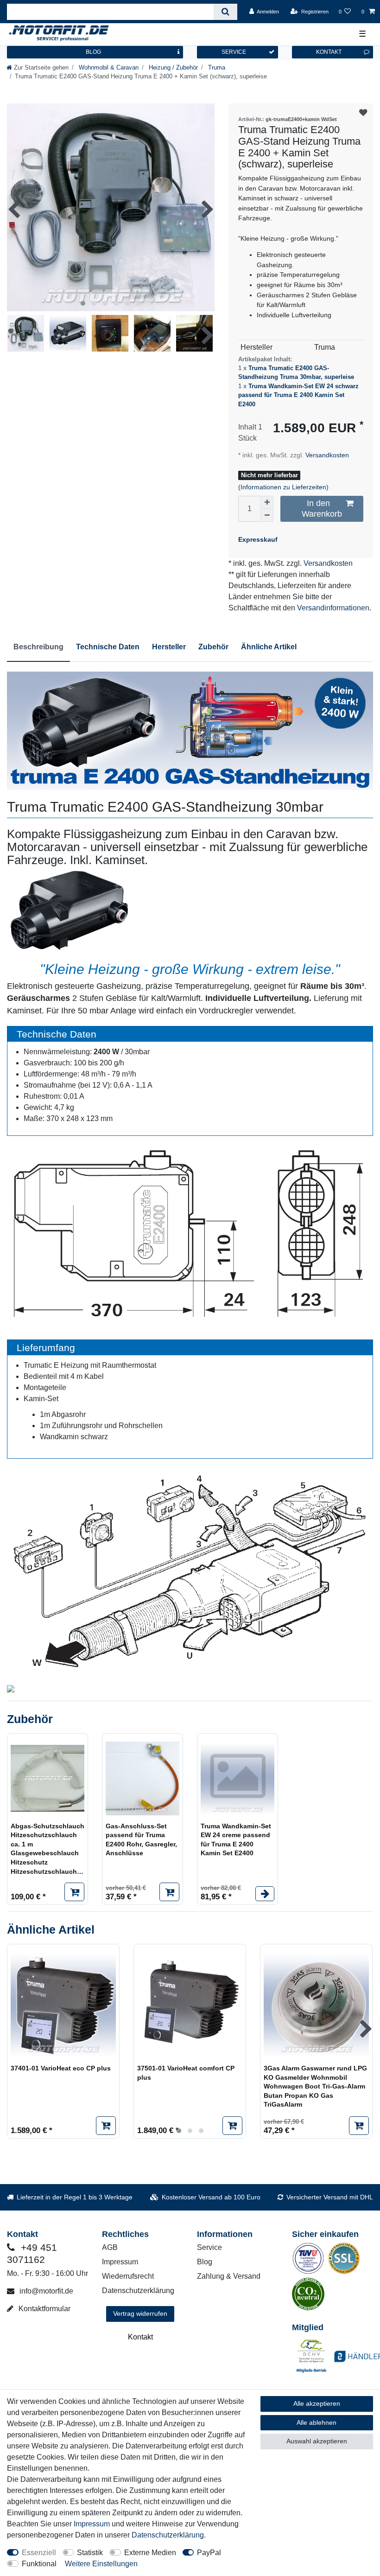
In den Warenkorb (322, 509)
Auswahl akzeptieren (317, 2441)
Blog (205, 2262)
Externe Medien (150, 2553)
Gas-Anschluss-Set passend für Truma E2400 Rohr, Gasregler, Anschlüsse (141, 1840)
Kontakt (140, 2337)
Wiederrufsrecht (128, 2276)
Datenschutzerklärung (138, 2291)
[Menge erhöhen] (267, 502)
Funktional (39, 2564)
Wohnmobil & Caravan (108, 67)
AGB (110, 2247)
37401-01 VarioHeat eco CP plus (61, 2068)
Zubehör (213, 647)
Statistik (90, 2553)
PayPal (209, 2553)
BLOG (93, 52)
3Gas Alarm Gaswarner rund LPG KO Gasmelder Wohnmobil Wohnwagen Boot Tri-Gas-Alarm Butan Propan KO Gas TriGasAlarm (315, 2086)
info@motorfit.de (45, 2291)
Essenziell (39, 2553)
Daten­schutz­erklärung (168, 2535)
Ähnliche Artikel (269, 647)
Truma (216, 67)
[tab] (38, 647)
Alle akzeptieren (317, 2403)
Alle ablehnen (317, 2422)
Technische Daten (108, 647)
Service (209, 2247)
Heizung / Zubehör (172, 67)
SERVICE (234, 52)
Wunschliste (364, 113)
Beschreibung (38, 647)
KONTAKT (329, 52)
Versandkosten (326, 455)
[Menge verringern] (267, 515)
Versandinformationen (333, 608)
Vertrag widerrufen (140, 2313)
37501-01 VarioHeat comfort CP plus (186, 2073)
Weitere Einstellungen (101, 2564)
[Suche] (225, 12)
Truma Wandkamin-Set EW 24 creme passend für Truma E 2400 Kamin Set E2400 (236, 1840)
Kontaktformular (44, 2309)
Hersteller (169, 647)
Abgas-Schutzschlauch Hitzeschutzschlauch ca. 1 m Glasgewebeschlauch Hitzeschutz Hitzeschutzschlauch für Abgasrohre (47, 1849)
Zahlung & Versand (229, 2276)
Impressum (120, 2262)
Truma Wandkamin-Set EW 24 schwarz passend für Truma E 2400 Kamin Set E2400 (298, 395)
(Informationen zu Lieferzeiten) (283, 487)
